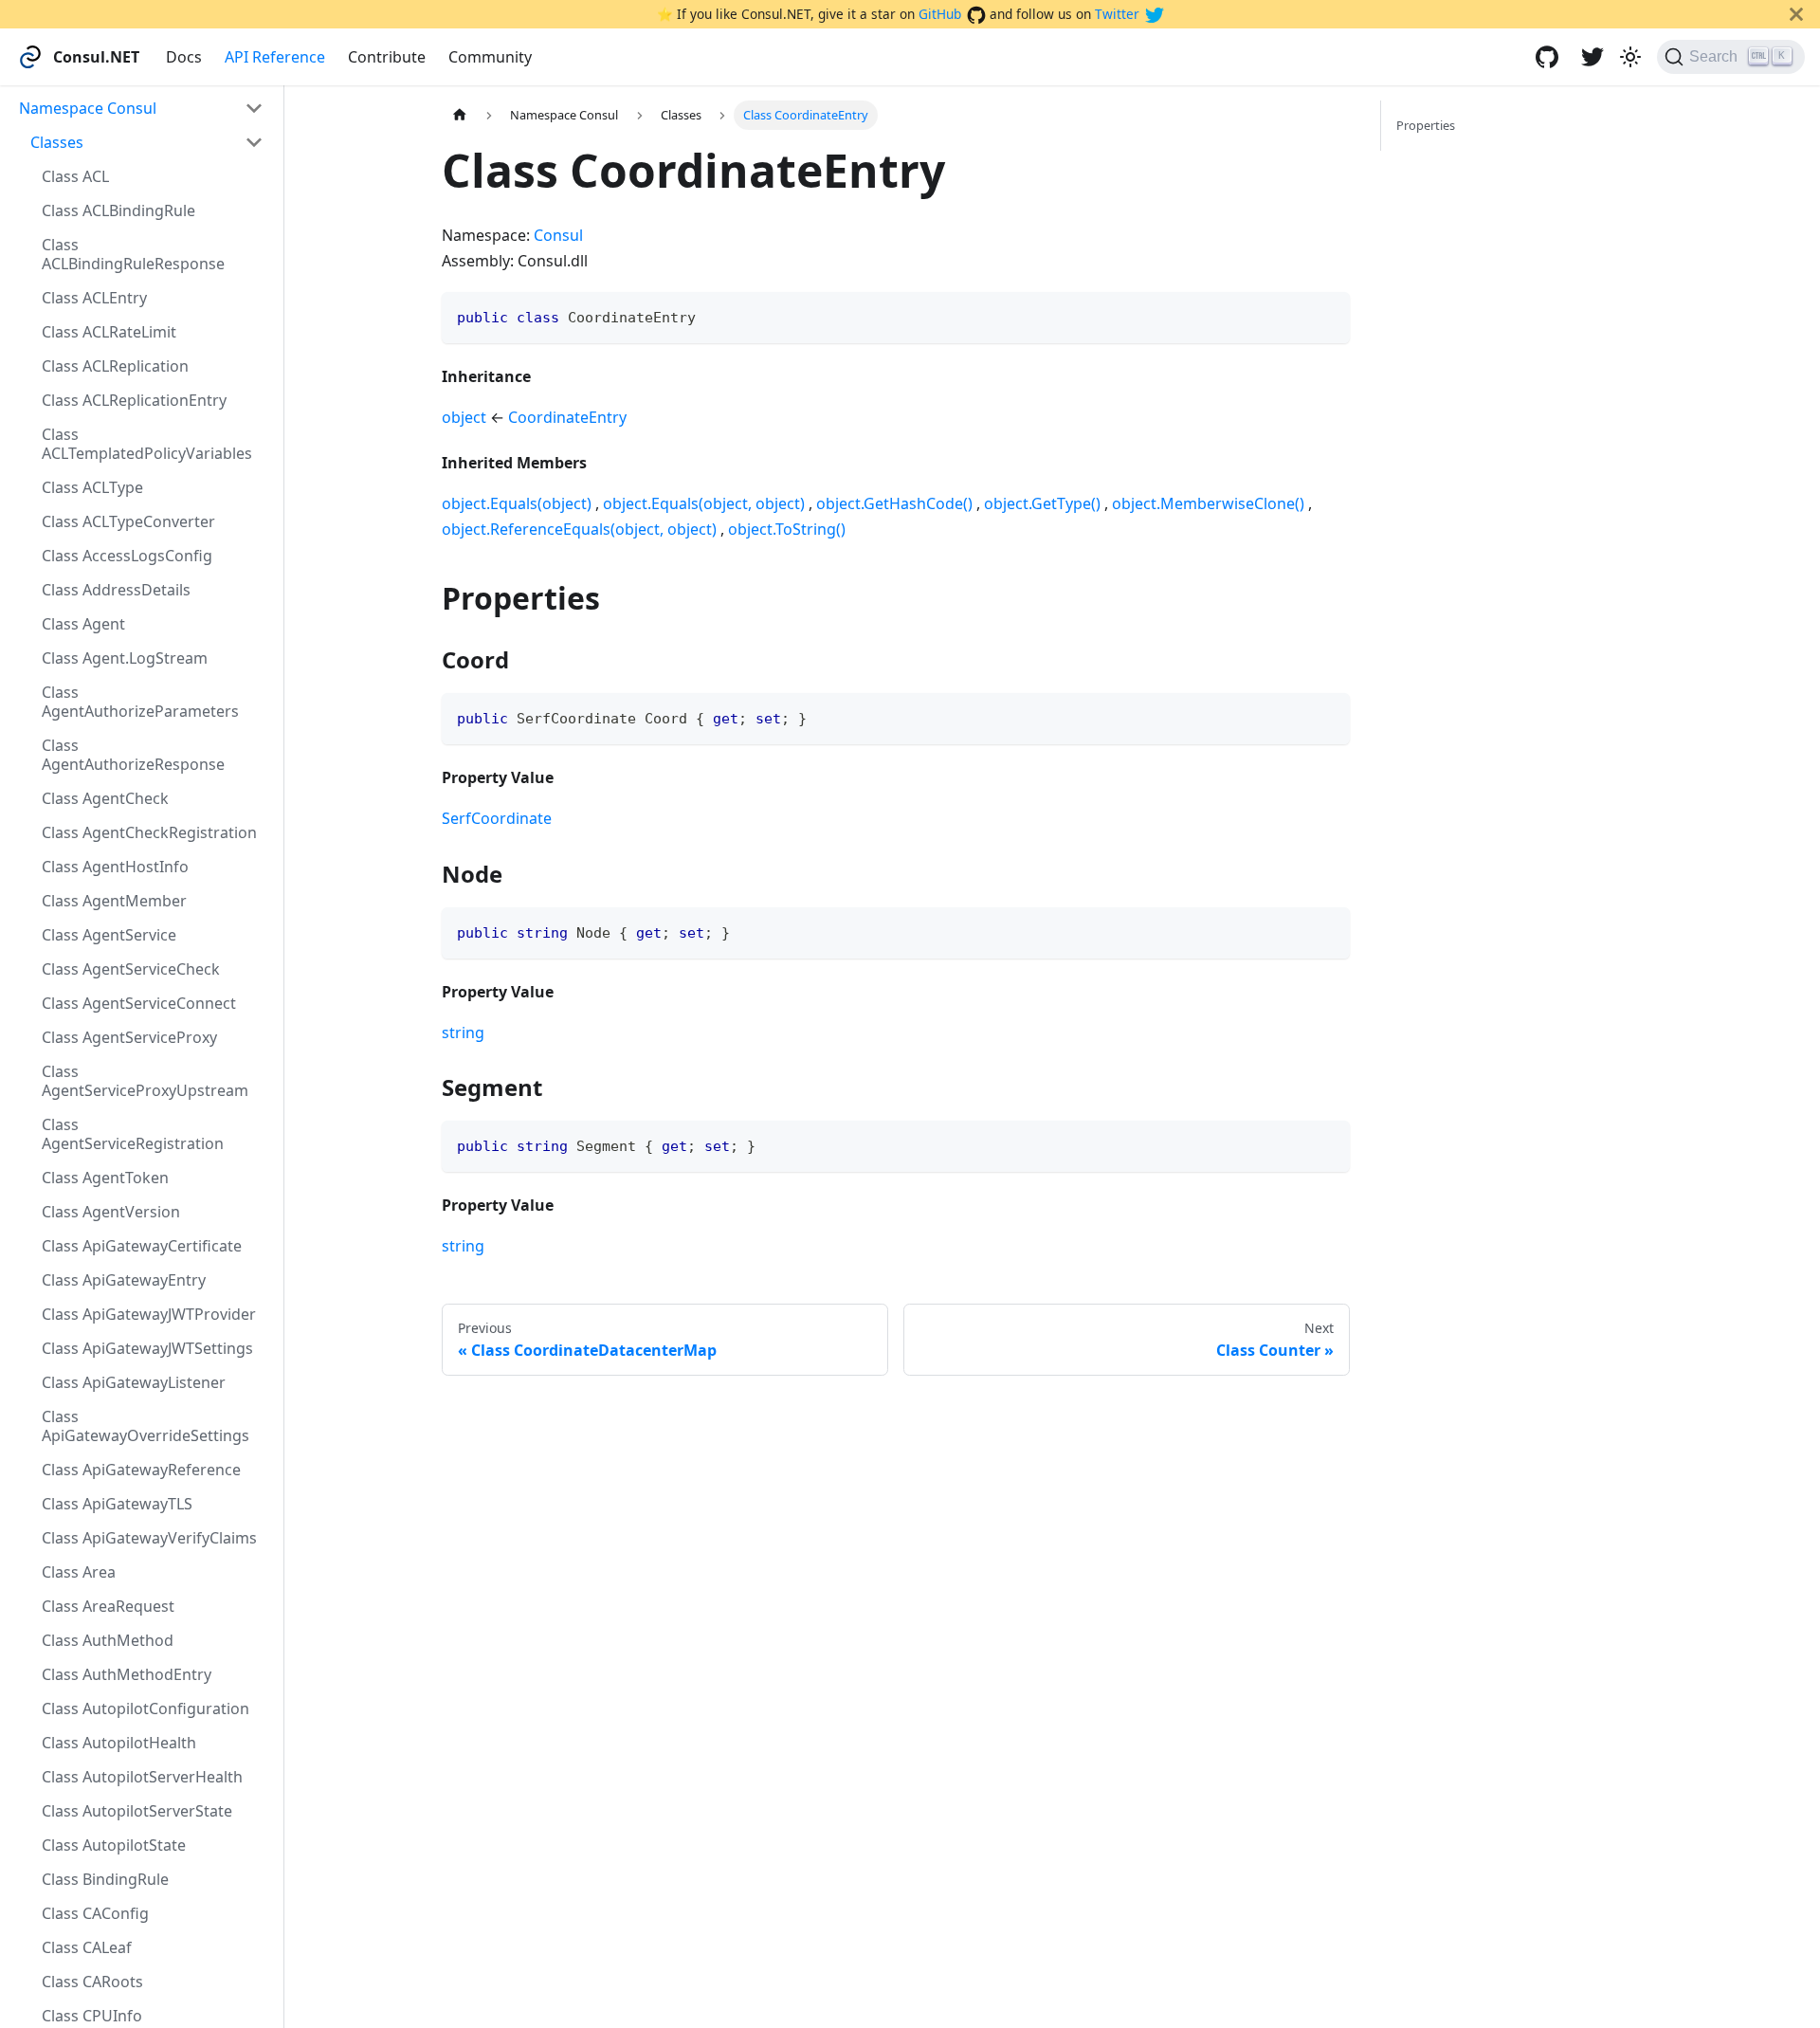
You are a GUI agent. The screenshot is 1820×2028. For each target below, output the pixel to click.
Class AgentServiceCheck (131, 969)
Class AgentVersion (111, 1212)
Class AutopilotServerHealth (142, 1777)
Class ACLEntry (94, 298)
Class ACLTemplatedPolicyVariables (147, 444)
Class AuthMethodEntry (127, 1674)
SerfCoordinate (497, 818)
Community (490, 57)
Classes (57, 142)
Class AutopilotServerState (137, 1811)
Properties (1426, 125)
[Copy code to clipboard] (1327, 315)
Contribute (387, 57)
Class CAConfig (95, 1913)
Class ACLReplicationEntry (134, 400)
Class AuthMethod (108, 1640)
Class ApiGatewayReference (141, 1470)
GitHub (940, 14)
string (463, 1032)
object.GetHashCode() (894, 503)
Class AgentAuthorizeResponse (133, 755)
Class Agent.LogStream (125, 658)
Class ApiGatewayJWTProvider (149, 1314)
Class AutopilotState (114, 1845)
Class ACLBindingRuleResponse (133, 254)
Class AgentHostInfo (115, 867)
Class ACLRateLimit (109, 332)
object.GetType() (1042, 503)
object (464, 417)
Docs (184, 57)
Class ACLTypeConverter (128, 521)
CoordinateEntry (567, 417)
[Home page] (460, 115)
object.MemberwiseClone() (1208, 503)
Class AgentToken (105, 1178)
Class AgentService (109, 935)
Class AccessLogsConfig (127, 556)
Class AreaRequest (108, 1606)
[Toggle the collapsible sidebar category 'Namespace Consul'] (254, 108)
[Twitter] (1592, 57)
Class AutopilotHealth (119, 1743)
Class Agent (83, 624)
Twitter (1117, 14)
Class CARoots (92, 1982)
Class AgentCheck (105, 798)
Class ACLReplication (115, 366)
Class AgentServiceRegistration (133, 1134)
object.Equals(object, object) (704, 503)
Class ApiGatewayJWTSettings (147, 1348)
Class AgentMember (114, 901)
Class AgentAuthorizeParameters (140, 702)
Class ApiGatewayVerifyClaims (149, 1538)
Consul (558, 235)
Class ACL (75, 176)
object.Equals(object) (517, 503)
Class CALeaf (87, 1947)
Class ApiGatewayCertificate (142, 1246)
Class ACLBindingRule (118, 210)
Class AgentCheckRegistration (149, 832)
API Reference (275, 57)
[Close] (1796, 14)
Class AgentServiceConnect (139, 1003)
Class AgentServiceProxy (129, 1037)
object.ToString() (787, 529)
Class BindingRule (105, 1879)
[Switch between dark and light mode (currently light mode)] (1630, 57)
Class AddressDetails (116, 590)
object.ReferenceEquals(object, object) (579, 529)
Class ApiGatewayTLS (117, 1504)
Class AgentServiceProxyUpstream (145, 1081)
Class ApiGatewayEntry (124, 1280)
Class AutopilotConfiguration (146, 1708)
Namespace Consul (88, 108)
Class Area (79, 1572)
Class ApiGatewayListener (134, 1382)
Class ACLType (92, 487)
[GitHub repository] (1547, 57)
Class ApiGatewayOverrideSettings (146, 1426)
